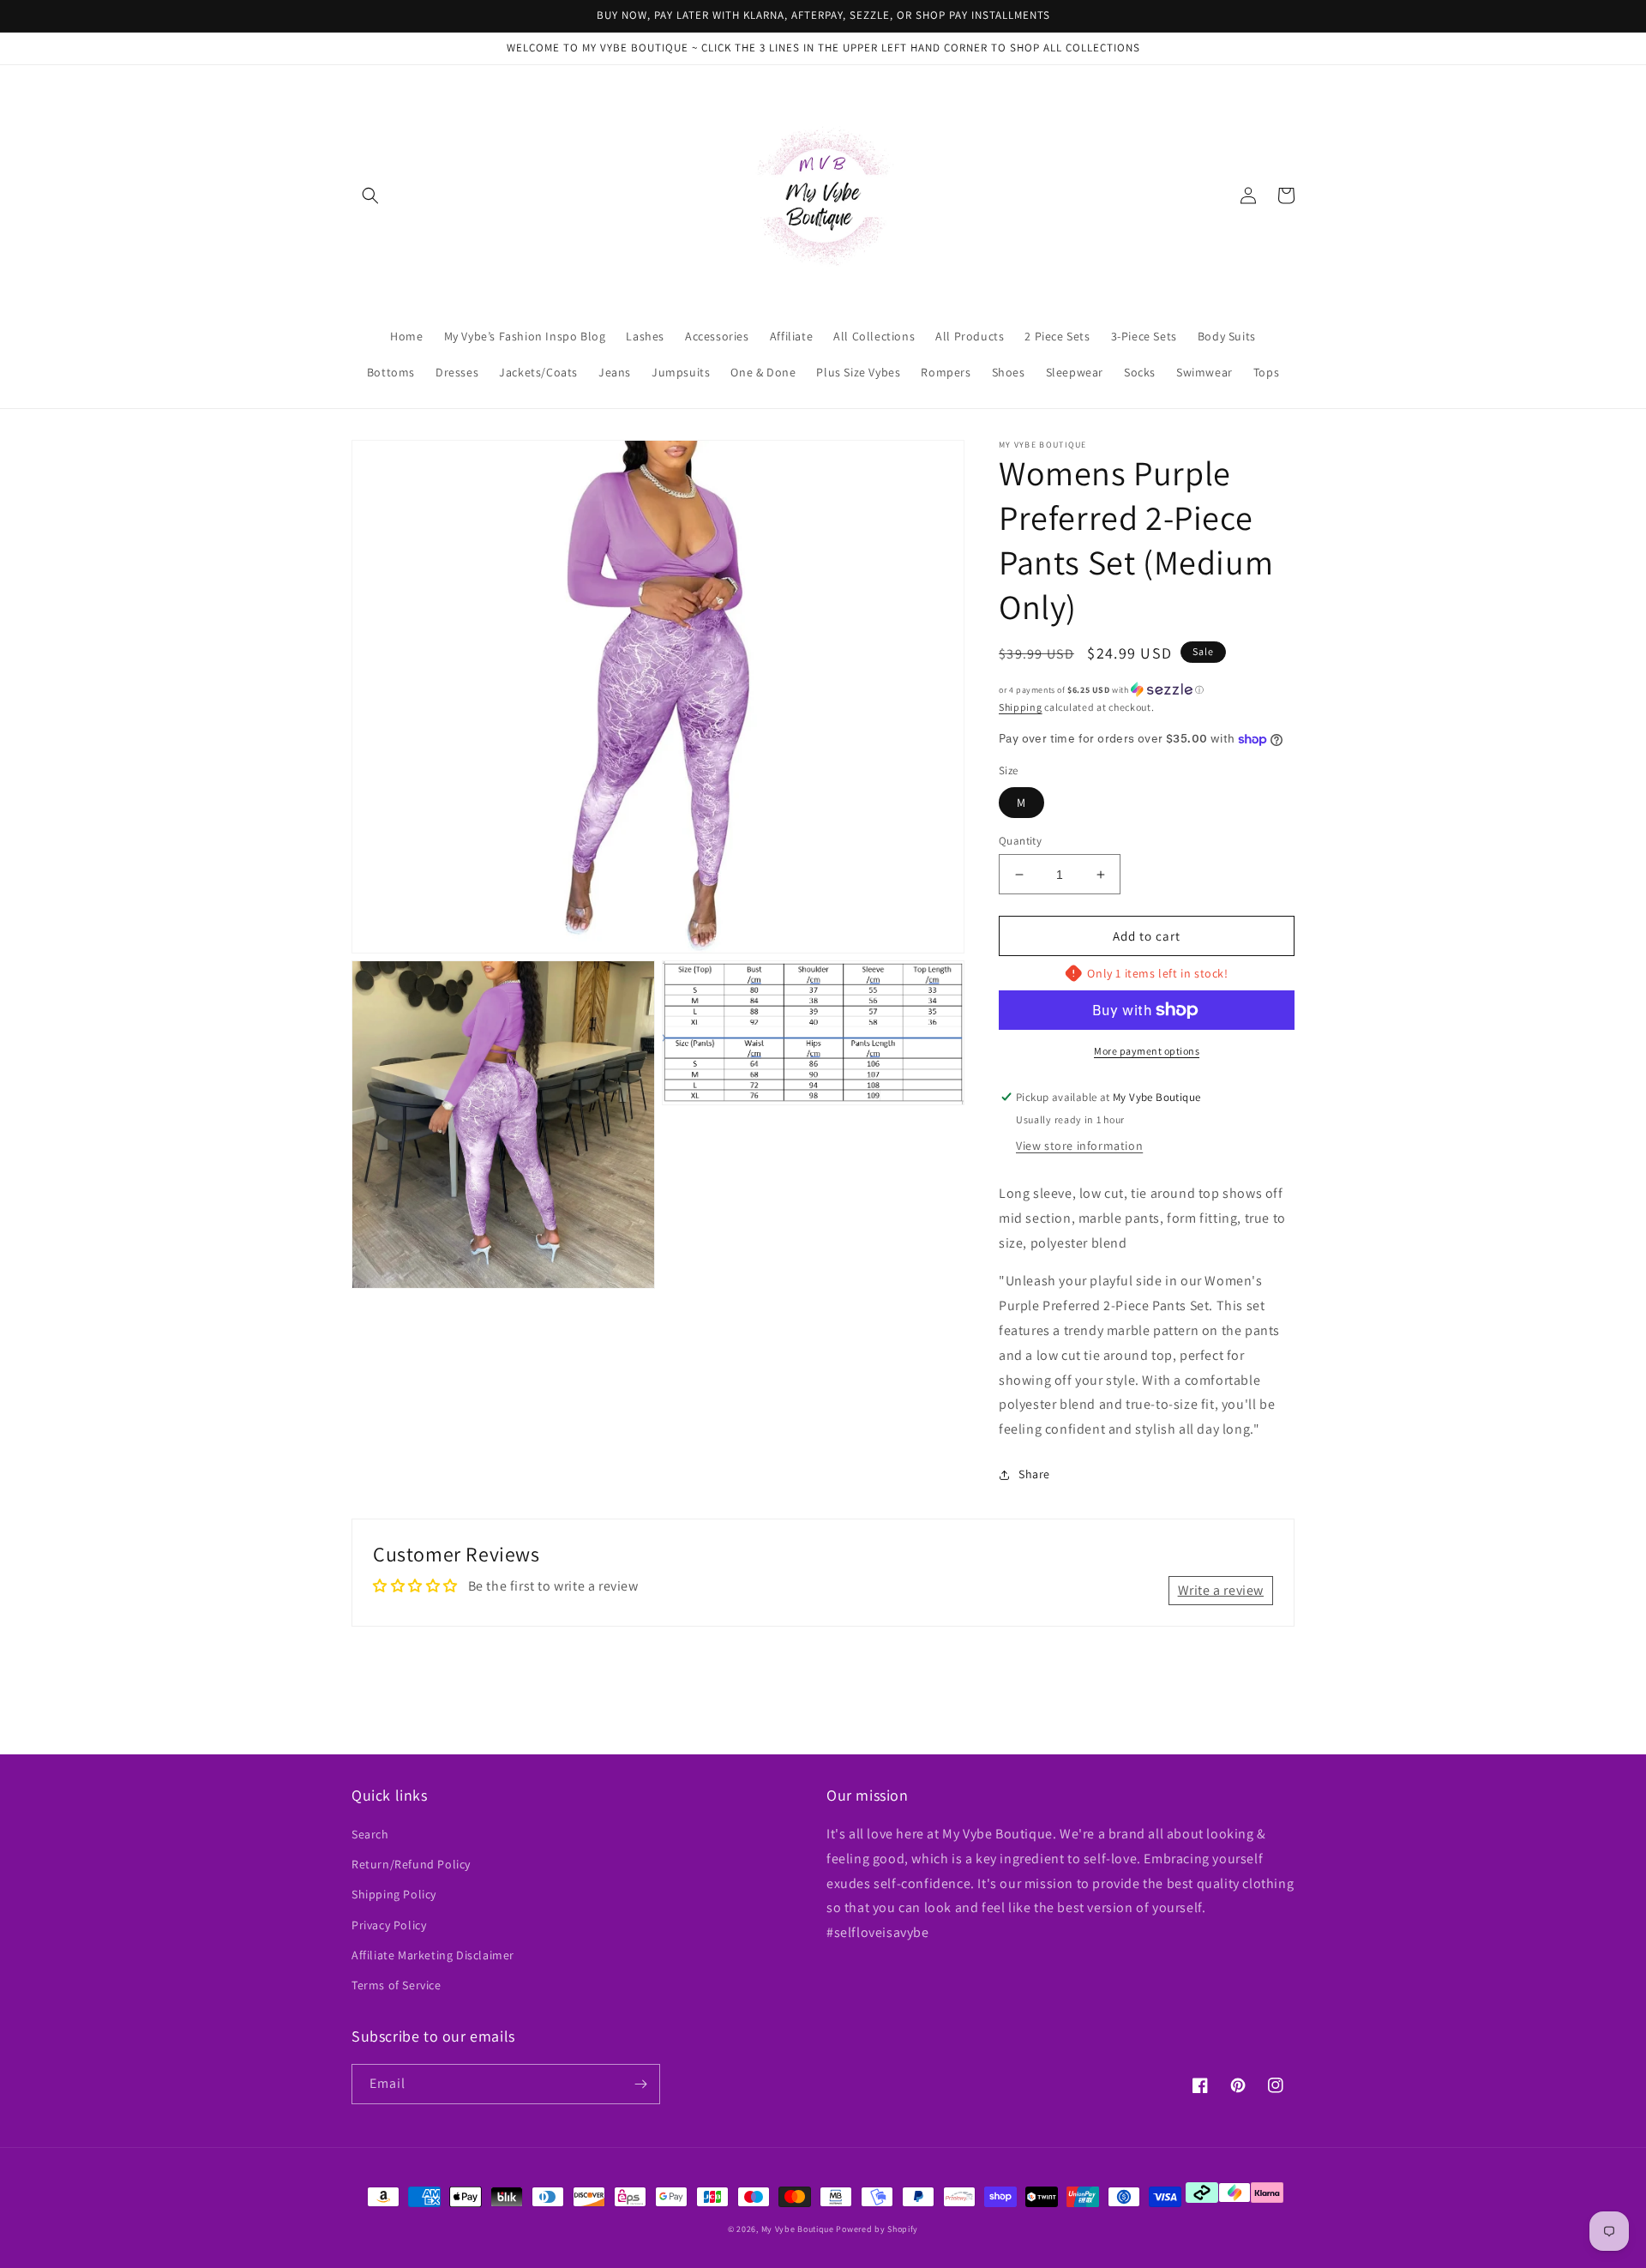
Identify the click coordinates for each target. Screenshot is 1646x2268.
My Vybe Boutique (798, 2229)
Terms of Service (396, 1985)
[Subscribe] (640, 2084)
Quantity (1020, 841)
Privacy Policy (389, 1925)
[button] (370, 196)
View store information (1079, 1146)
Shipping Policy (394, 1894)
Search (370, 1834)
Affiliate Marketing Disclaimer (433, 1955)
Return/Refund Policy (411, 1864)
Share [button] (1034, 1474)
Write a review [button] (1221, 1590)
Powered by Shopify (877, 2229)
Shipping (1021, 707)
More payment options (1147, 1051)
